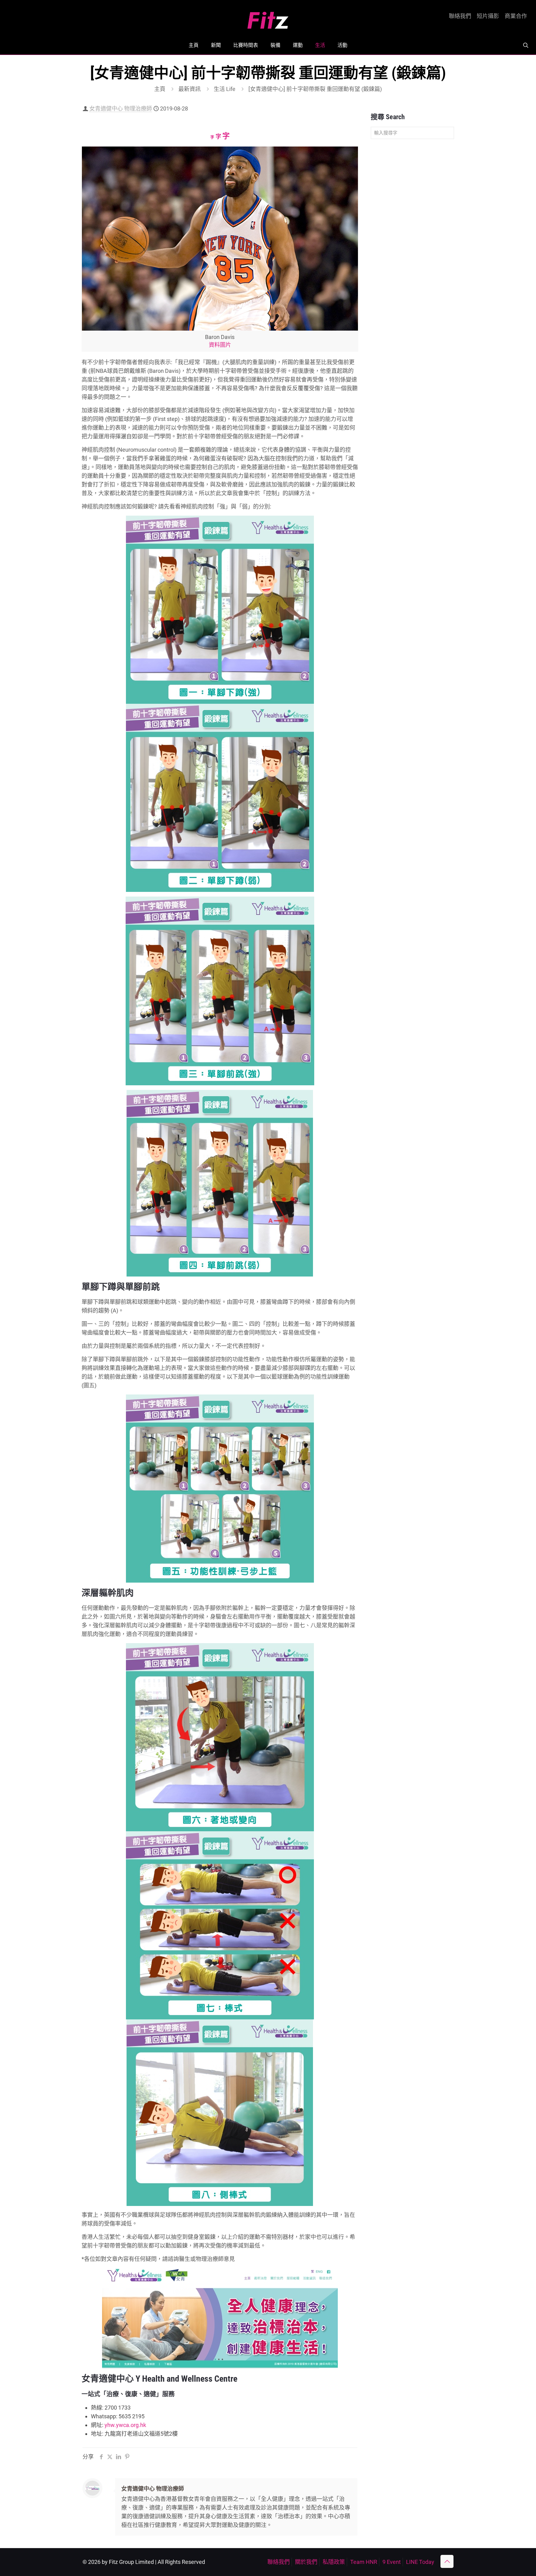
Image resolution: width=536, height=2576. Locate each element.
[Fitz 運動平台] (268, 18)
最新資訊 (190, 89)
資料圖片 (220, 345)
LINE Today (420, 2562)
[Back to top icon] (447, 2561)
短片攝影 (488, 16)
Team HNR (364, 2562)
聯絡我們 (460, 16)
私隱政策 (334, 2562)
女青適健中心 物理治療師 (121, 108)
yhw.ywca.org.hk (125, 2425)
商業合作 (516, 16)
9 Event (392, 2562)
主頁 (160, 89)
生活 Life (225, 89)
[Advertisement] (412, 242)
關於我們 (306, 2562)
